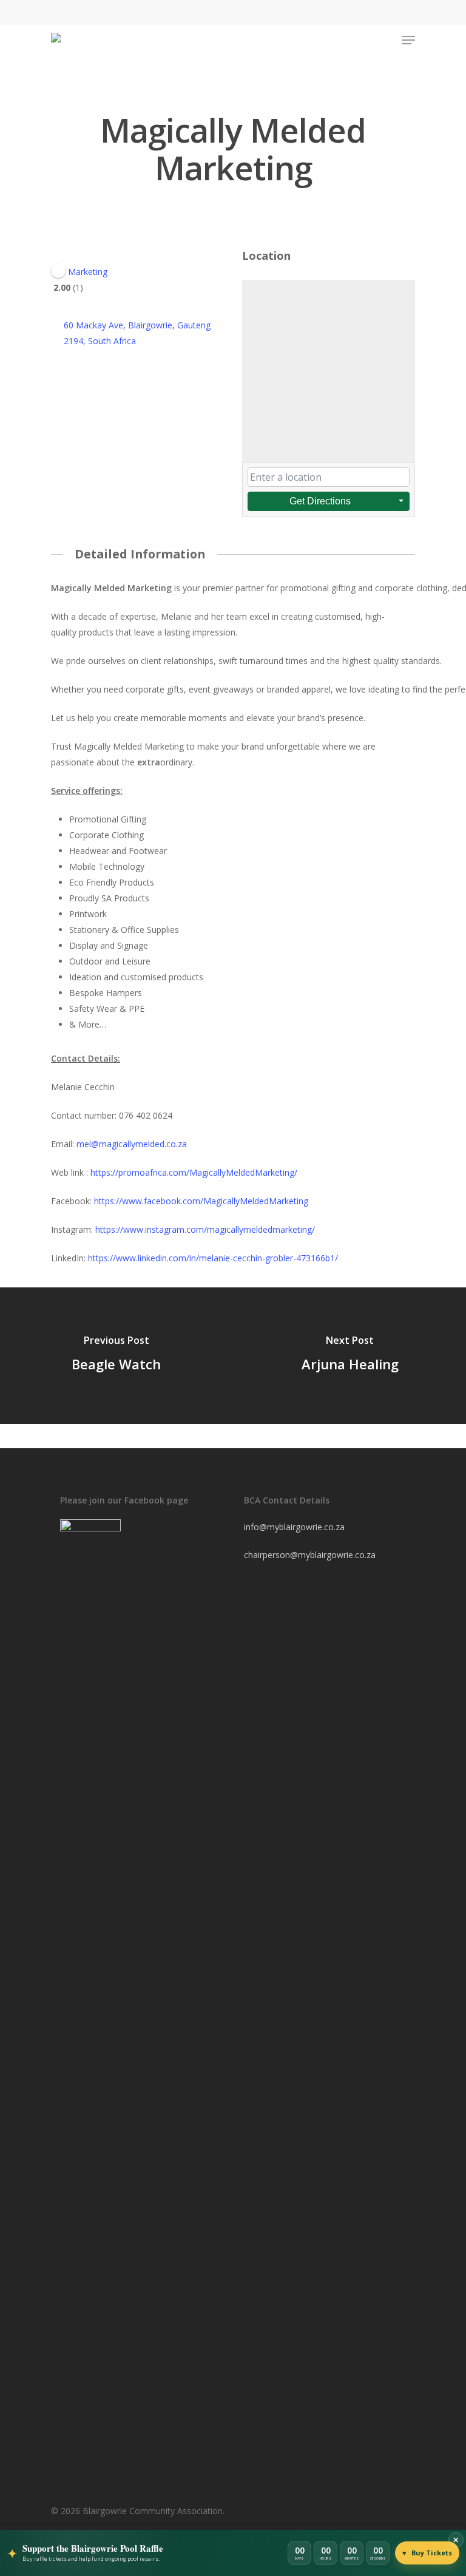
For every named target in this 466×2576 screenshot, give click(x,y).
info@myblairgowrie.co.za (294, 1527)
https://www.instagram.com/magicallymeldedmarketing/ (205, 1229)
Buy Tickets (427, 2553)
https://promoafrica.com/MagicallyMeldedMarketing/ (194, 1172)
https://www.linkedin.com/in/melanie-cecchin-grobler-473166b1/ (213, 1258)
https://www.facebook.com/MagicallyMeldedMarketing (201, 1201)
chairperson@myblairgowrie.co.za (310, 1555)
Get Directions (320, 501)
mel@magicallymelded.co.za (132, 1144)
